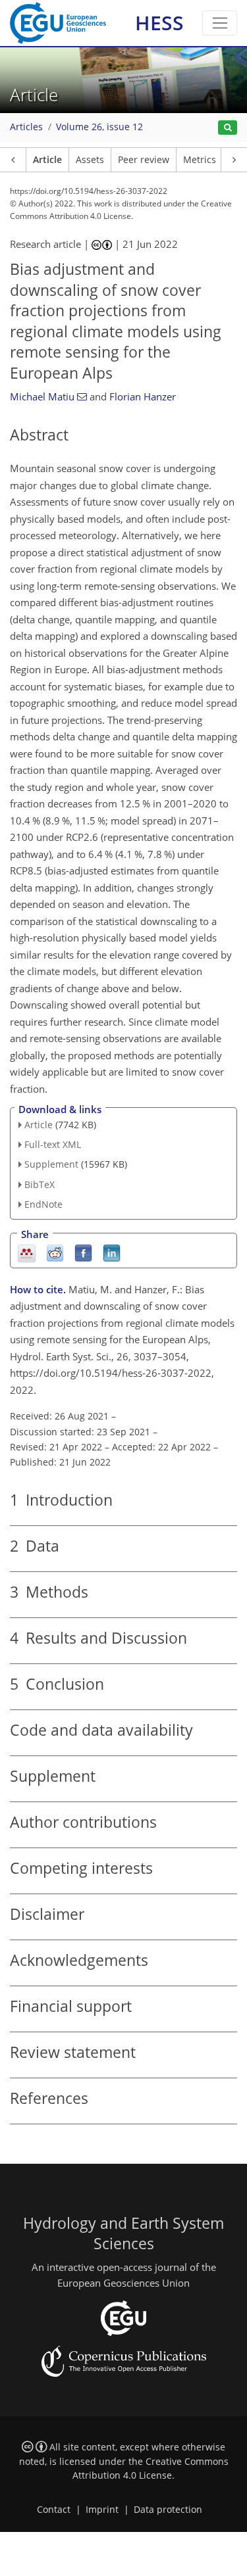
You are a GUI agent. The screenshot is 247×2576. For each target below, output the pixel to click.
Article (47, 160)
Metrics (200, 160)
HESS (159, 23)
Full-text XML (53, 1144)
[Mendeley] (27, 1252)
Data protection (168, 2510)
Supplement (51, 1164)
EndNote (43, 1204)
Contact (54, 2510)
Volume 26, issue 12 (99, 127)
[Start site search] (228, 128)
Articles (26, 127)
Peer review (144, 160)
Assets (90, 160)
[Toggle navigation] (220, 23)
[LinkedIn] (112, 1252)
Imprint (102, 2510)
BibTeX (40, 1184)
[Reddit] (55, 1252)
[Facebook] (83, 1252)
